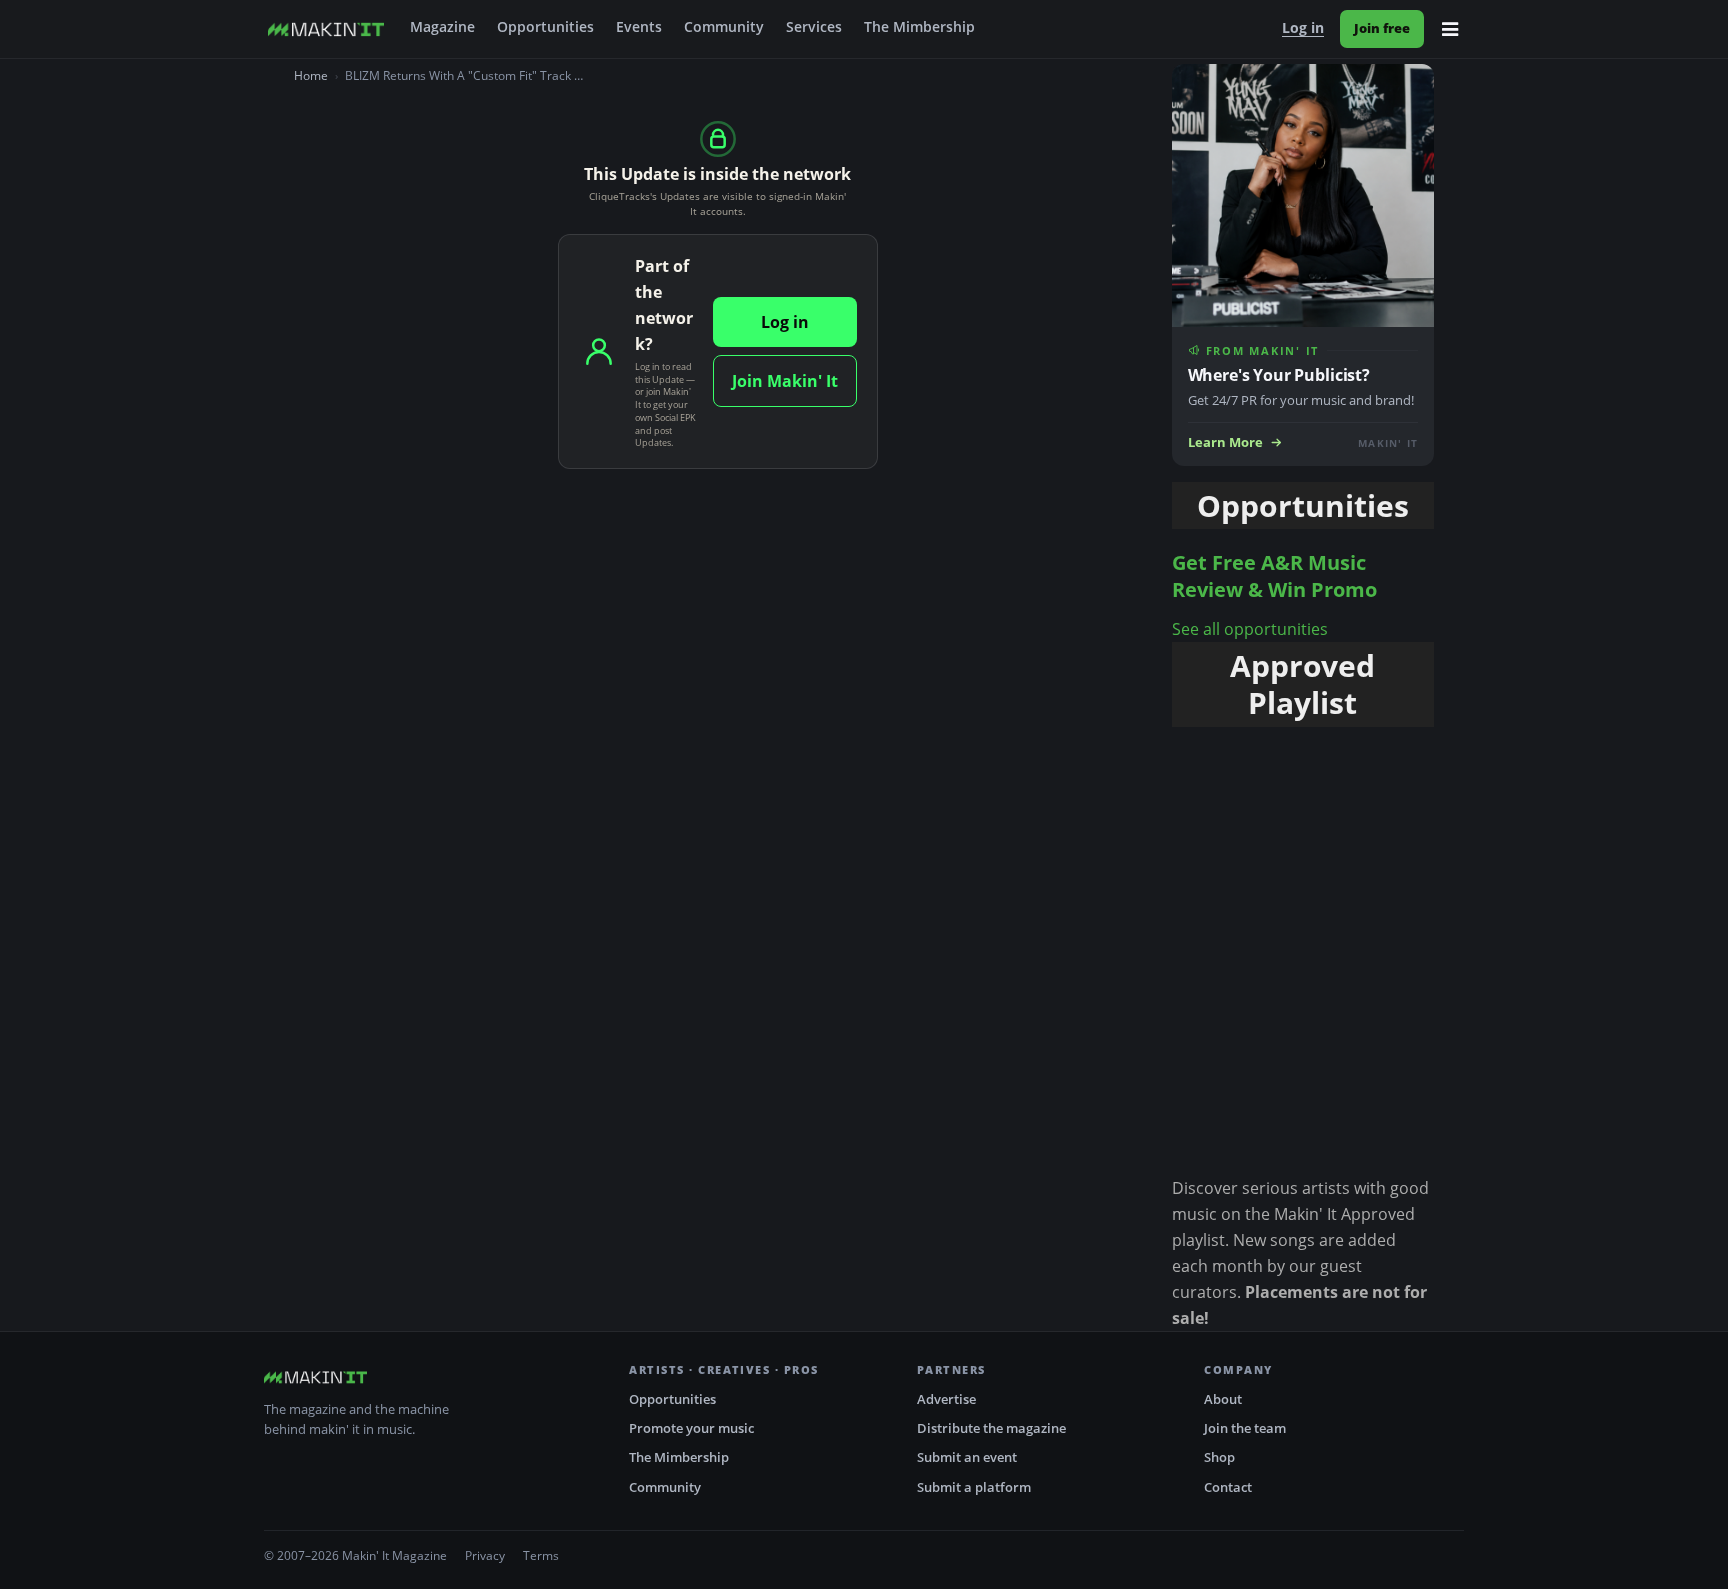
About (1223, 1399)
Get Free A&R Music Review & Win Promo (1274, 576)
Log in (1303, 28)
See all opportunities (1250, 629)
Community (724, 27)
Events (639, 27)
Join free (1382, 28)
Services (814, 27)
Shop (1219, 1457)
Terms (541, 1555)
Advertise (946, 1399)
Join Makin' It (785, 381)
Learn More (1225, 442)
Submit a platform (974, 1487)
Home (311, 75)
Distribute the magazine (991, 1428)
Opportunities (545, 27)
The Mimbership (919, 27)
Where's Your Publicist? (1279, 375)
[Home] (326, 29)
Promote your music (691, 1428)
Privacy (485, 1555)
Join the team (1245, 1428)
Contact (1228, 1487)
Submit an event (967, 1457)
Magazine (442, 27)
